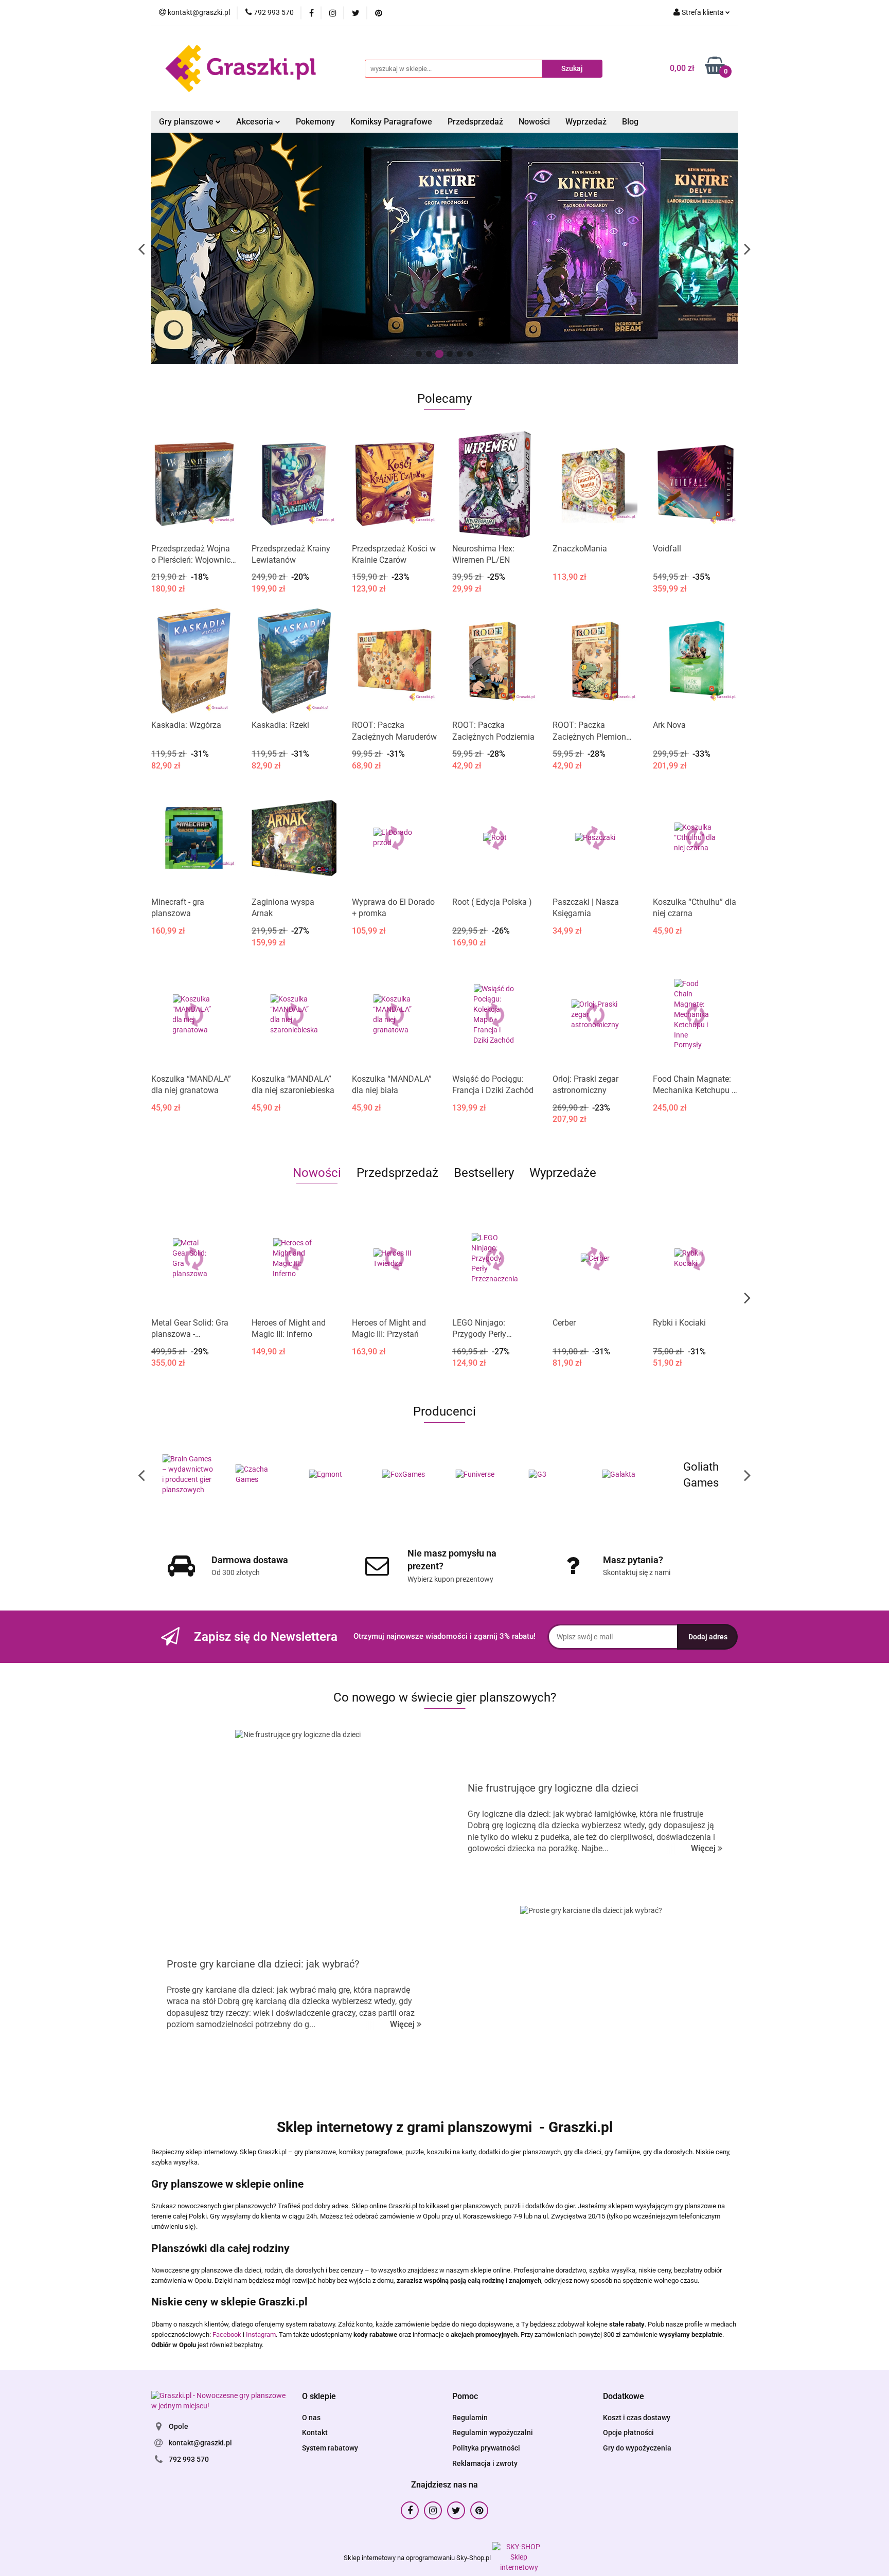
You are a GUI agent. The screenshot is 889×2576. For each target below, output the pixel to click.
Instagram (261, 2334)
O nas (311, 2418)
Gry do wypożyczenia (637, 2448)
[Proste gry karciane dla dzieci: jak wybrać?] (591, 1994)
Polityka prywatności (486, 2448)
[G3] (481, 1475)
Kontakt (315, 2432)
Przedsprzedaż (475, 122)
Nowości (534, 122)
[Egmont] (262, 1475)
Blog (630, 122)
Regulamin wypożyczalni (493, 2432)
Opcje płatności (628, 2432)
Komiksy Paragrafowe (391, 122)
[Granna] (701, 1475)
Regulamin (470, 2418)
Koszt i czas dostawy (637, 2418)
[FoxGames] (335, 1475)
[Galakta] (555, 1475)
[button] (319, 2397)
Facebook (227, 2334)
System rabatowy (330, 2448)
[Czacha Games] (188, 1475)
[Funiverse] (408, 1475)
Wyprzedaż (586, 122)
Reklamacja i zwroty (485, 2463)
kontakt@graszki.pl (200, 2443)
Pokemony (315, 122)
